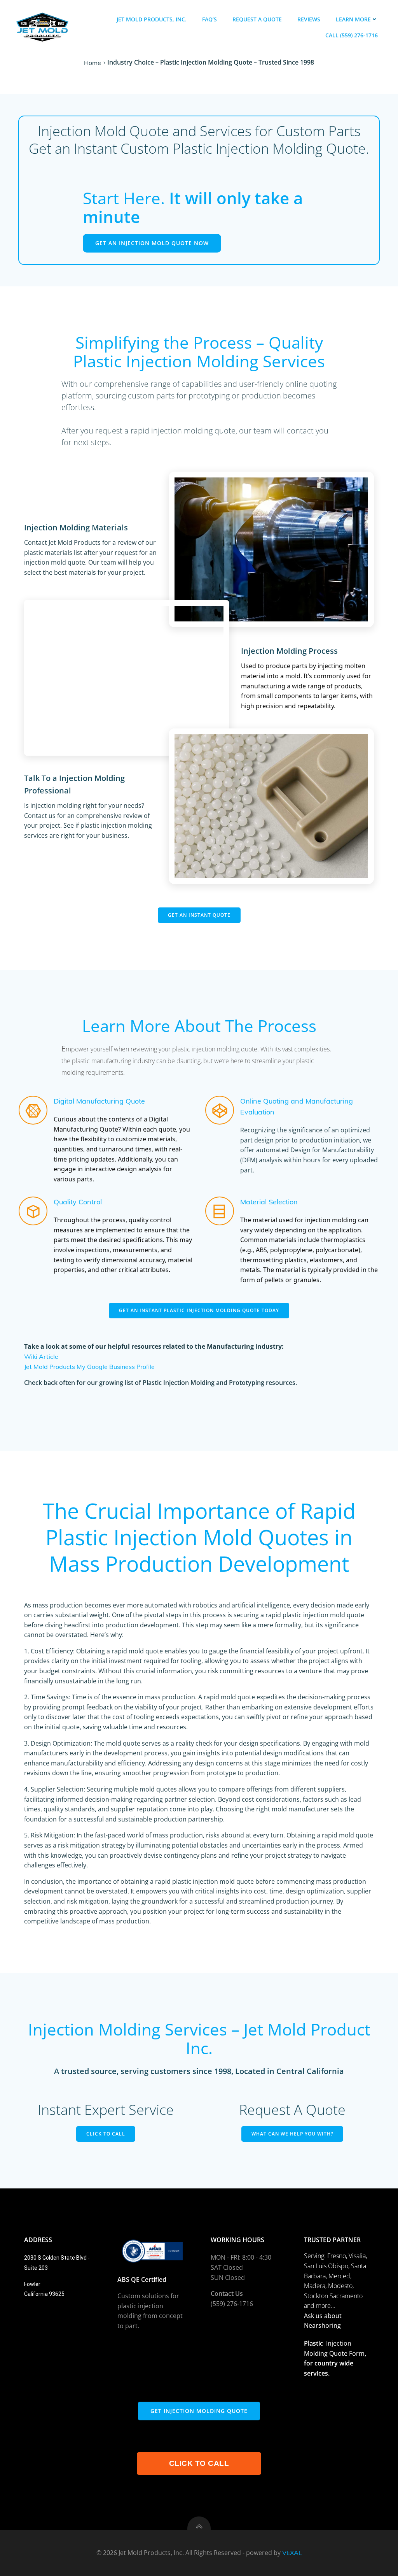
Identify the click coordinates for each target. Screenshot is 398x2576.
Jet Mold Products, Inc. (152, 19)
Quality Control (78, 1202)
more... (326, 2306)
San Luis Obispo (326, 2266)
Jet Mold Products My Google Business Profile (89, 1367)
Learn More (353, 19)
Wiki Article (41, 1356)
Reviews (309, 19)
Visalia (357, 2256)
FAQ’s (209, 19)
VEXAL (292, 2553)
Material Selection (269, 1202)
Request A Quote (257, 19)
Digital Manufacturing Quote (99, 1101)
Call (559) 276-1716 (352, 35)
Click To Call (199, 2463)
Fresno (337, 2256)
